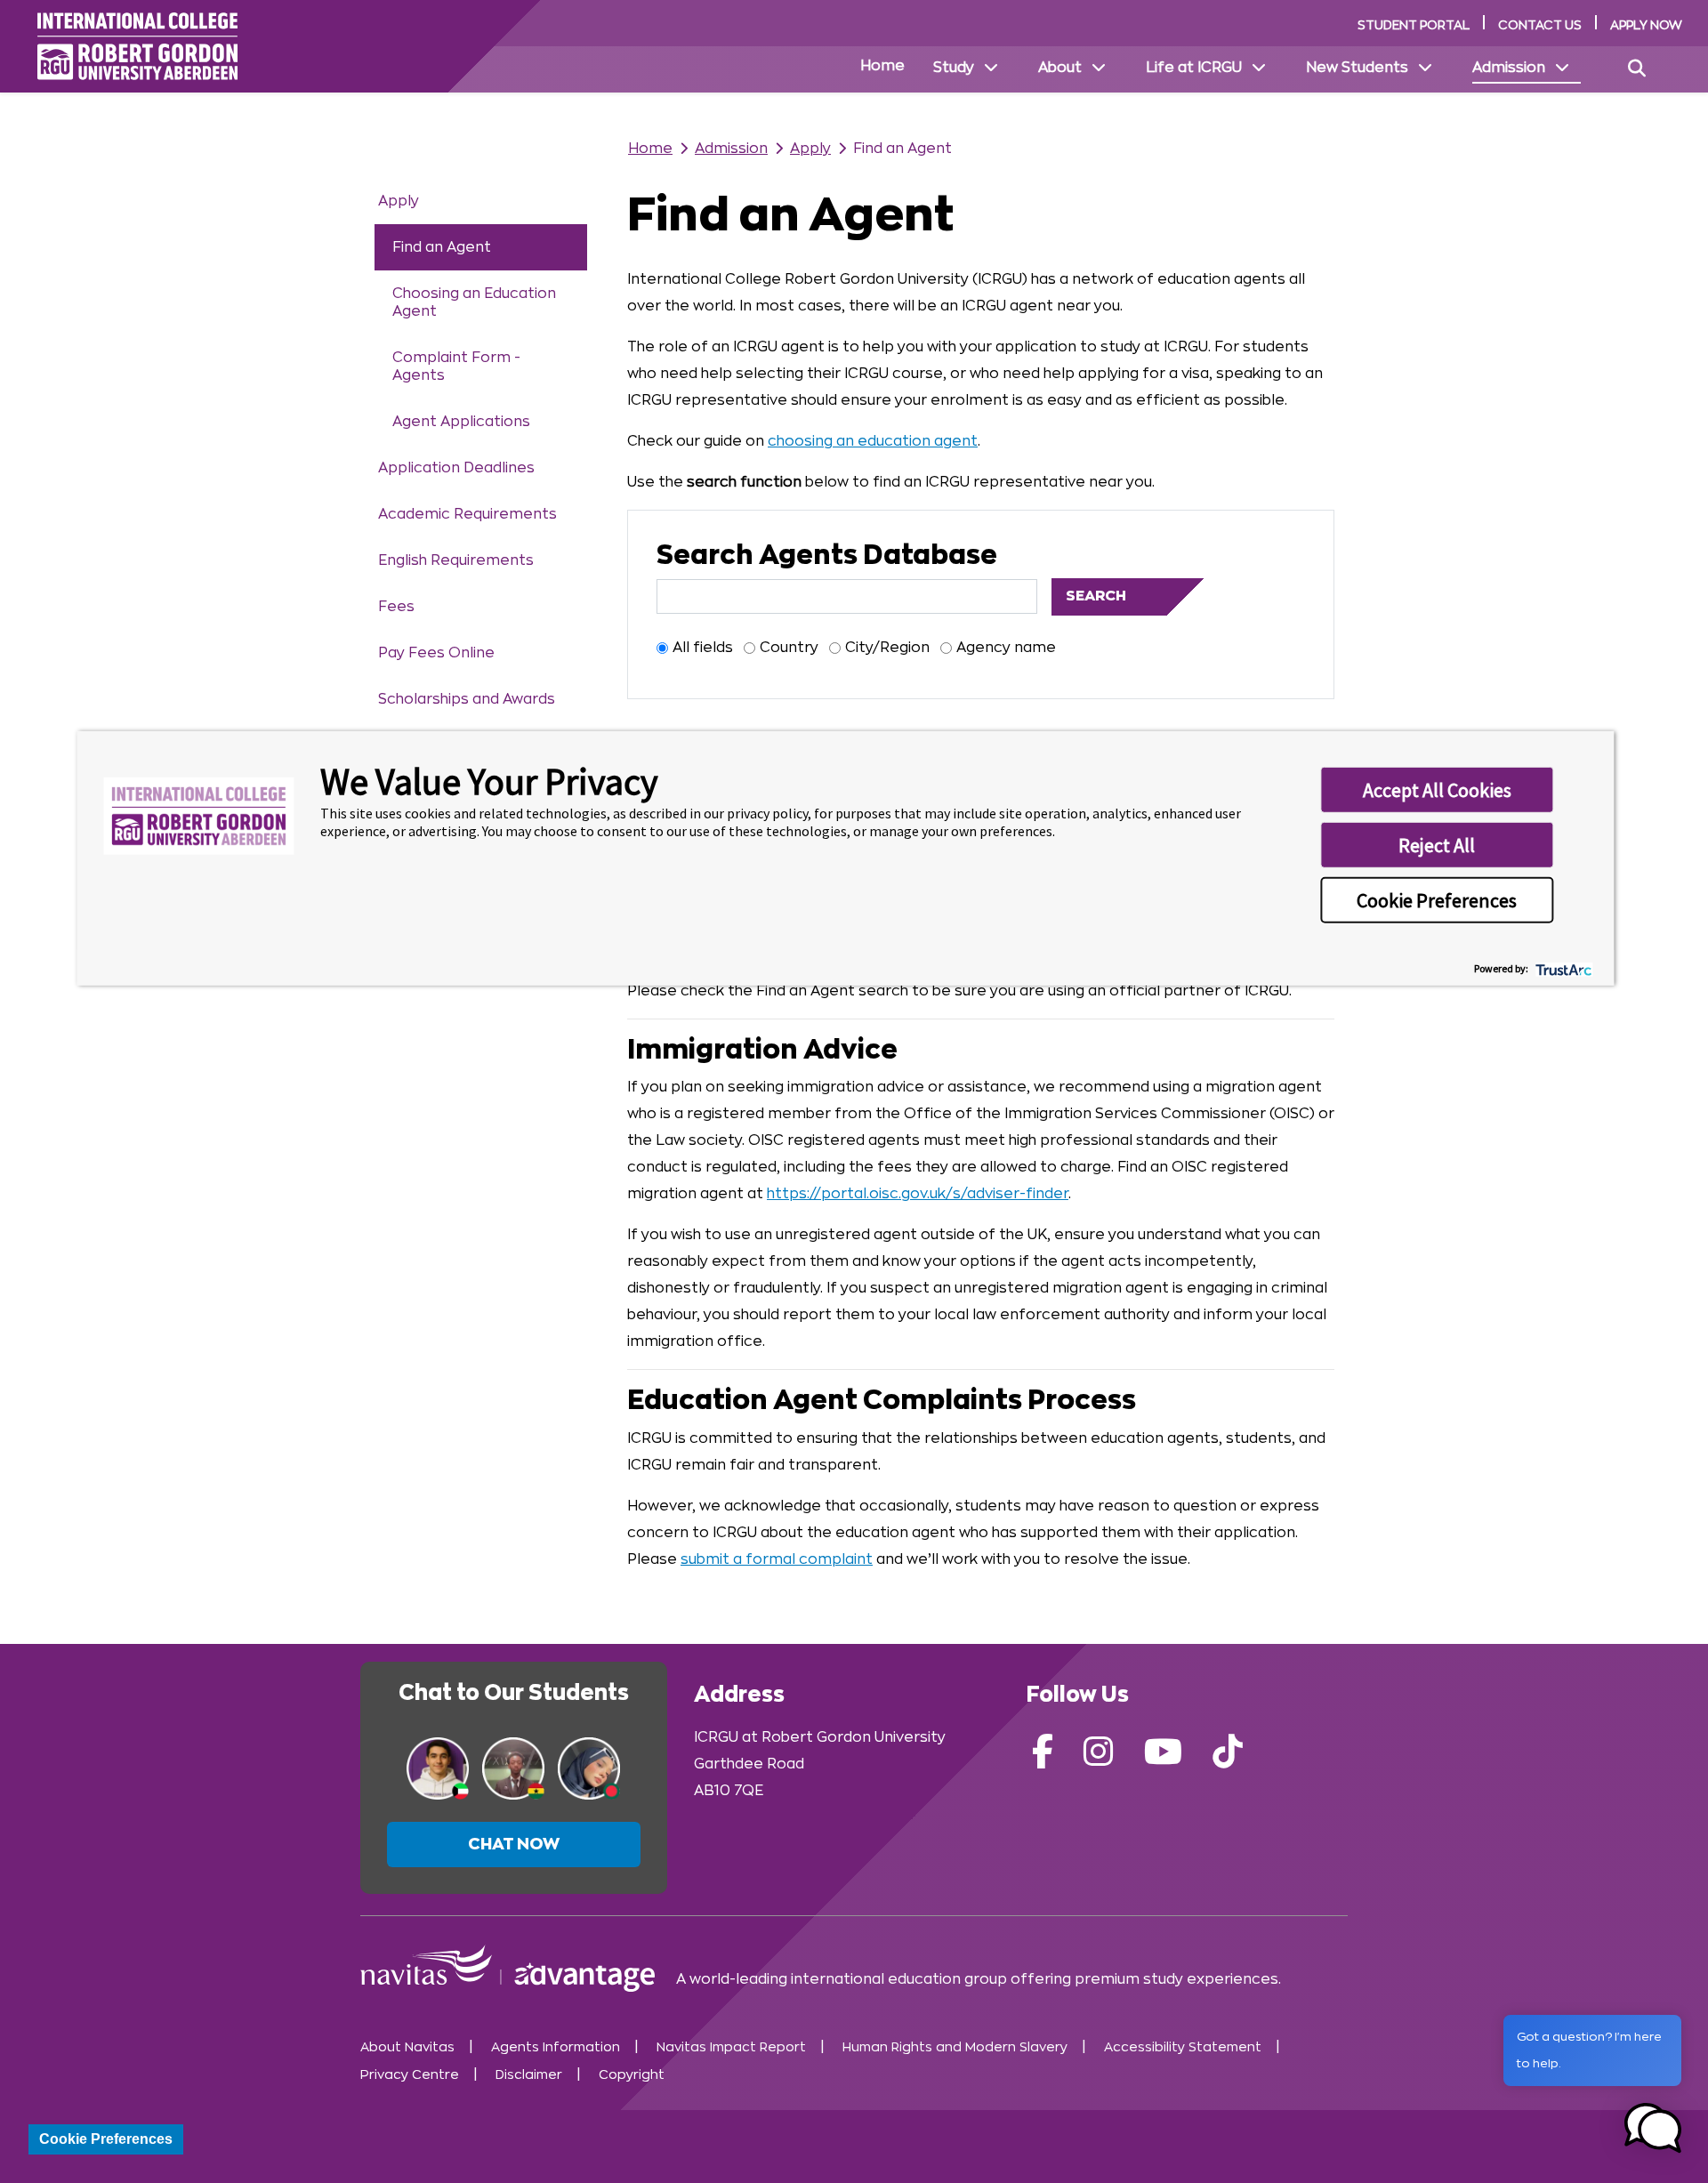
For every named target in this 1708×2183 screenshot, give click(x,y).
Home (882, 66)
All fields (703, 648)
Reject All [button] (1437, 845)
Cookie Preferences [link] (106, 2139)
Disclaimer (529, 2075)
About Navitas (407, 2047)
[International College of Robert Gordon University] (137, 46)
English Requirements (456, 560)
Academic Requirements (467, 514)
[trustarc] (1562, 967)
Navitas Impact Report (731, 2047)
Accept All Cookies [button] (1437, 790)
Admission (1509, 68)
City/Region (887, 648)
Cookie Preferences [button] (1437, 900)
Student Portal (1414, 25)
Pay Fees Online (436, 653)
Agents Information (556, 2047)
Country (789, 648)
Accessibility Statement (1183, 2047)
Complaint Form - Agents (456, 367)
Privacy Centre (410, 2075)
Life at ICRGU (1194, 68)
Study (954, 68)
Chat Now (514, 1844)
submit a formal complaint (777, 1559)
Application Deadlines (456, 468)
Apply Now (1646, 25)
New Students (1357, 68)
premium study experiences (1176, 1979)
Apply (399, 201)
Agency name (1006, 648)
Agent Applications (461, 422)
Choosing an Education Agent (474, 302)
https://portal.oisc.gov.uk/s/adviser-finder (918, 1194)
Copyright (632, 2075)
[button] (1653, 2128)
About (1060, 68)
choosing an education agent (873, 441)
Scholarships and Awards (467, 699)
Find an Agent (442, 247)
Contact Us (1540, 25)
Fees (396, 607)
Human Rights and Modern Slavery (955, 2047)
